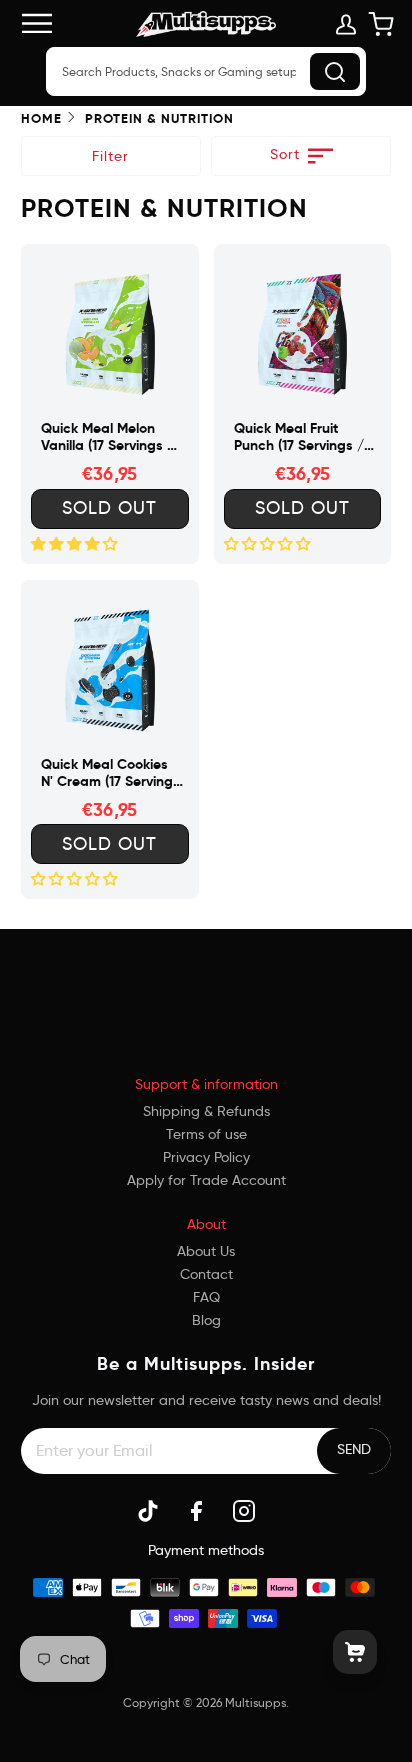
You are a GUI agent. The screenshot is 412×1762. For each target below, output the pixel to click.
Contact (206, 1274)
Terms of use (206, 1134)
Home (41, 118)
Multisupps (255, 1702)
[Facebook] (196, 1511)
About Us (206, 1251)
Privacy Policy (206, 1157)
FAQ (206, 1297)
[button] (206, 981)
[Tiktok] (148, 1511)
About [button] (206, 1224)
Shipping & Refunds (206, 1111)
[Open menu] (46, 23)
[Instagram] (244, 1511)
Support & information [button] (206, 1084)
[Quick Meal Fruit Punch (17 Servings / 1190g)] (303, 333)
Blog (206, 1320)
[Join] (354, 1449)
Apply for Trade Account (206, 1180)
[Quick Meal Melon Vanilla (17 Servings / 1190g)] (110, 333)
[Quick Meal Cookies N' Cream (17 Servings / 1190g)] (110, 669)
